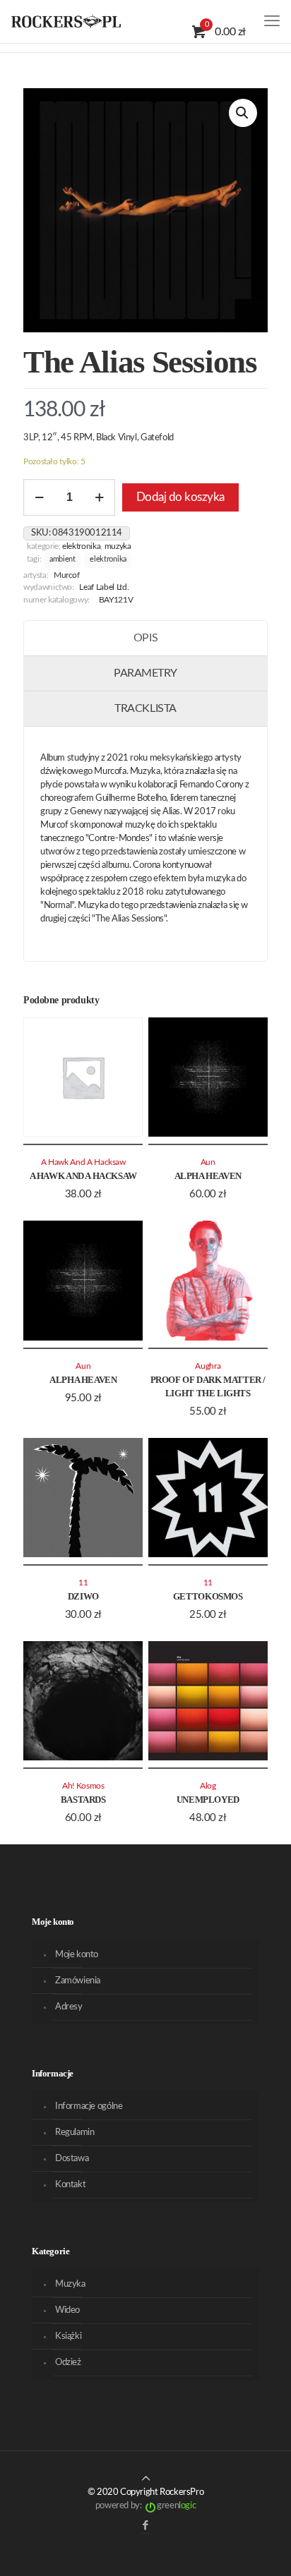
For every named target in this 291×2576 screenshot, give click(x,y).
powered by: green (145, 2506)
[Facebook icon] (146, 2526)
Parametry (145, 673)
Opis (145, 638)
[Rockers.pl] (66, 21)
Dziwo (83, 1596)
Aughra (208, 1366)
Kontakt (70, 2185)
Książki (68, 2336)
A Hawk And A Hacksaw (83, 1176)
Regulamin (75, 2133)
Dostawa (72, 2159)
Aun (208, 1162)
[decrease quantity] (39, 497)
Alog (208, 1786)
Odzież (68, 2363)
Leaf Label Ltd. (104, 587)
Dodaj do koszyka (180, 497)
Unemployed (208, 1800)
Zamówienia (78, 1981)
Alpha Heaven (208, 1176)
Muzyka (118, 546)
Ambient (63, 560)
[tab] (145, 639)
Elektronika (81, 546)
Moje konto (77, 1955)
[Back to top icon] (146, 2479)
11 (83, 1583)
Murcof (67, 575)
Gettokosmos (208, 1596)
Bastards (83, 1800)
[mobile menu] (272, 21)
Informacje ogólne (89, 2106)
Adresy (69, 2007)
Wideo (67, 2310)
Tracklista (145, 708)
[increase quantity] (99, 497)
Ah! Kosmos (83, 1786)
